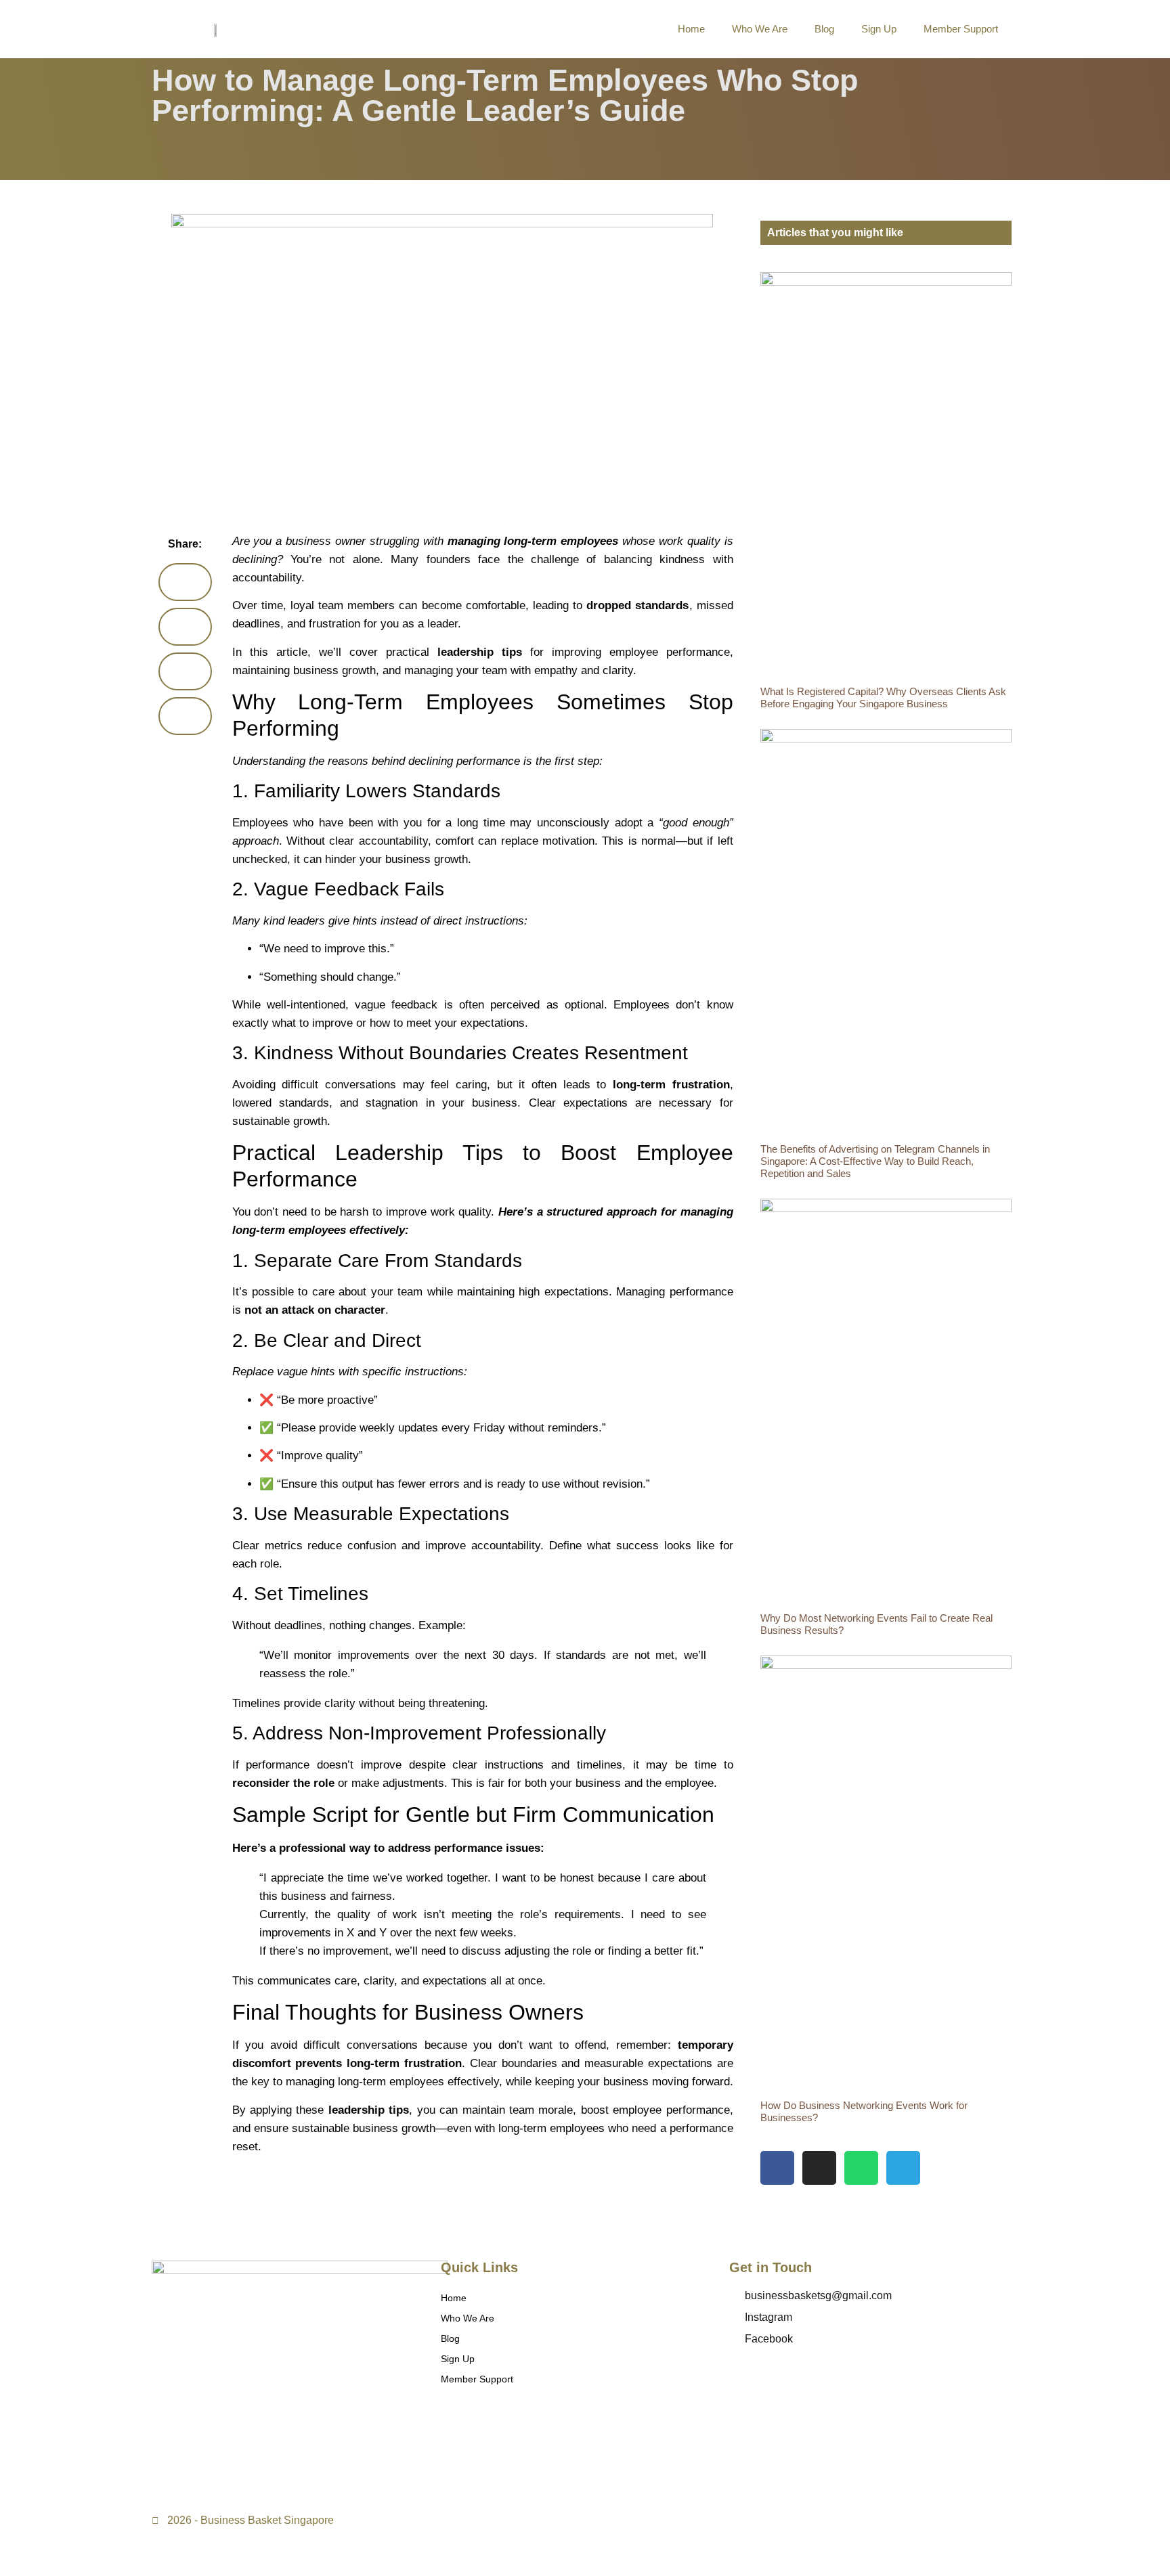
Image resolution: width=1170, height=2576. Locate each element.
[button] (185, 582)
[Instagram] (819, 2168)
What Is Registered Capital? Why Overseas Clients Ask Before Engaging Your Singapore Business (883, 697)
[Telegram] (903, 2168)
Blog (824, 29)
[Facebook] (777, 2168)
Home (691, 29)
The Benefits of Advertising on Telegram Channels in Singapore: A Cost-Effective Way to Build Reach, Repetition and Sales (875, 1161)
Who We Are (760, 29)
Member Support (961, 29)
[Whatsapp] (861, 2168)
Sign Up (879, 29)
